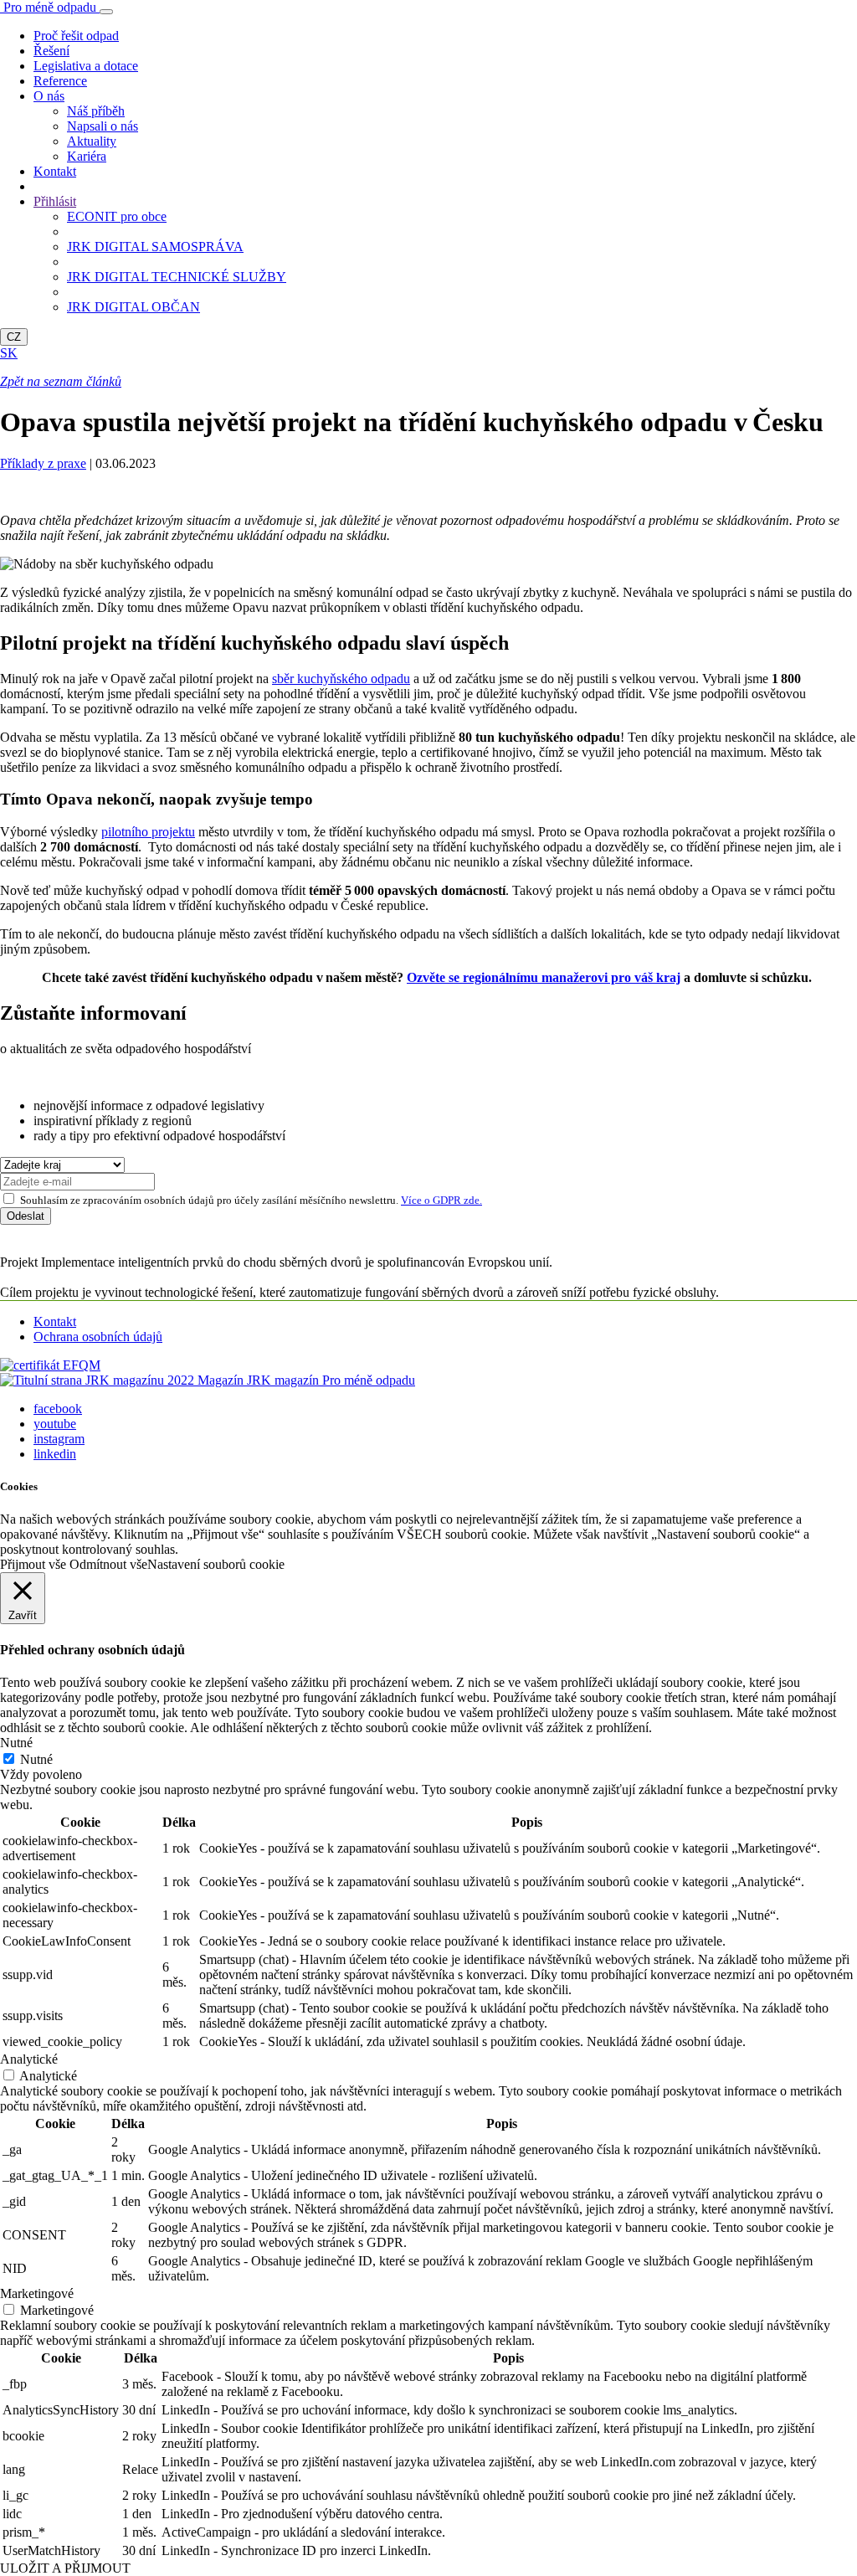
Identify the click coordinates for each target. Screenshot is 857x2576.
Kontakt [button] (55, 1321)
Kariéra (87, 156)
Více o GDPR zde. (441, 1200)
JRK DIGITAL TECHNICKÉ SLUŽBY (177, 277)
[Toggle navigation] (106, 12)
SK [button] (9, 353)
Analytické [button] (29, 2059)
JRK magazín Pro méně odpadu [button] (306, 1380)
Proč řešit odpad (76, 36)
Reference (60, 81)
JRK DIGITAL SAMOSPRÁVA (155, 247)
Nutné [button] (16, 1743)
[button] (50, 1365)
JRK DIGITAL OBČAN (133, 307)
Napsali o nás (103, 126)
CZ (14, 337)
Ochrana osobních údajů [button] (98, 1337)
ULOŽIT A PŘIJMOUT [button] (65, 2568)
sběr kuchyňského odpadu (341, 679)
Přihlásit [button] (55, 201)
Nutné (36, 1759)
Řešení (51, 51)
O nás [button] (49, 96)
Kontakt (55, 171)
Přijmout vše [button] (33, 1564)
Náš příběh (96, 111)
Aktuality (92, 141)
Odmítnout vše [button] (108, 1564)
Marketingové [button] (37, 2293)
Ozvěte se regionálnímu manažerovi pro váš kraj (544, 977)
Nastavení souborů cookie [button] (216, 1564)
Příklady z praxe (43, 463)
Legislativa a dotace (86, 66)
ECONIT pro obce (117, 216)
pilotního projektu (148, 832)
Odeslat (26, 1216)
